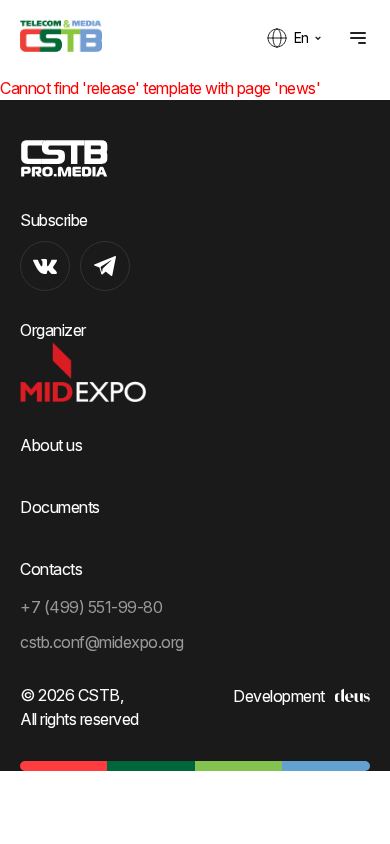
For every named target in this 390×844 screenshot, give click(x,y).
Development (279, 696)
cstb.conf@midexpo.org (102, 642)
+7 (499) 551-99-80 (91, 607)
